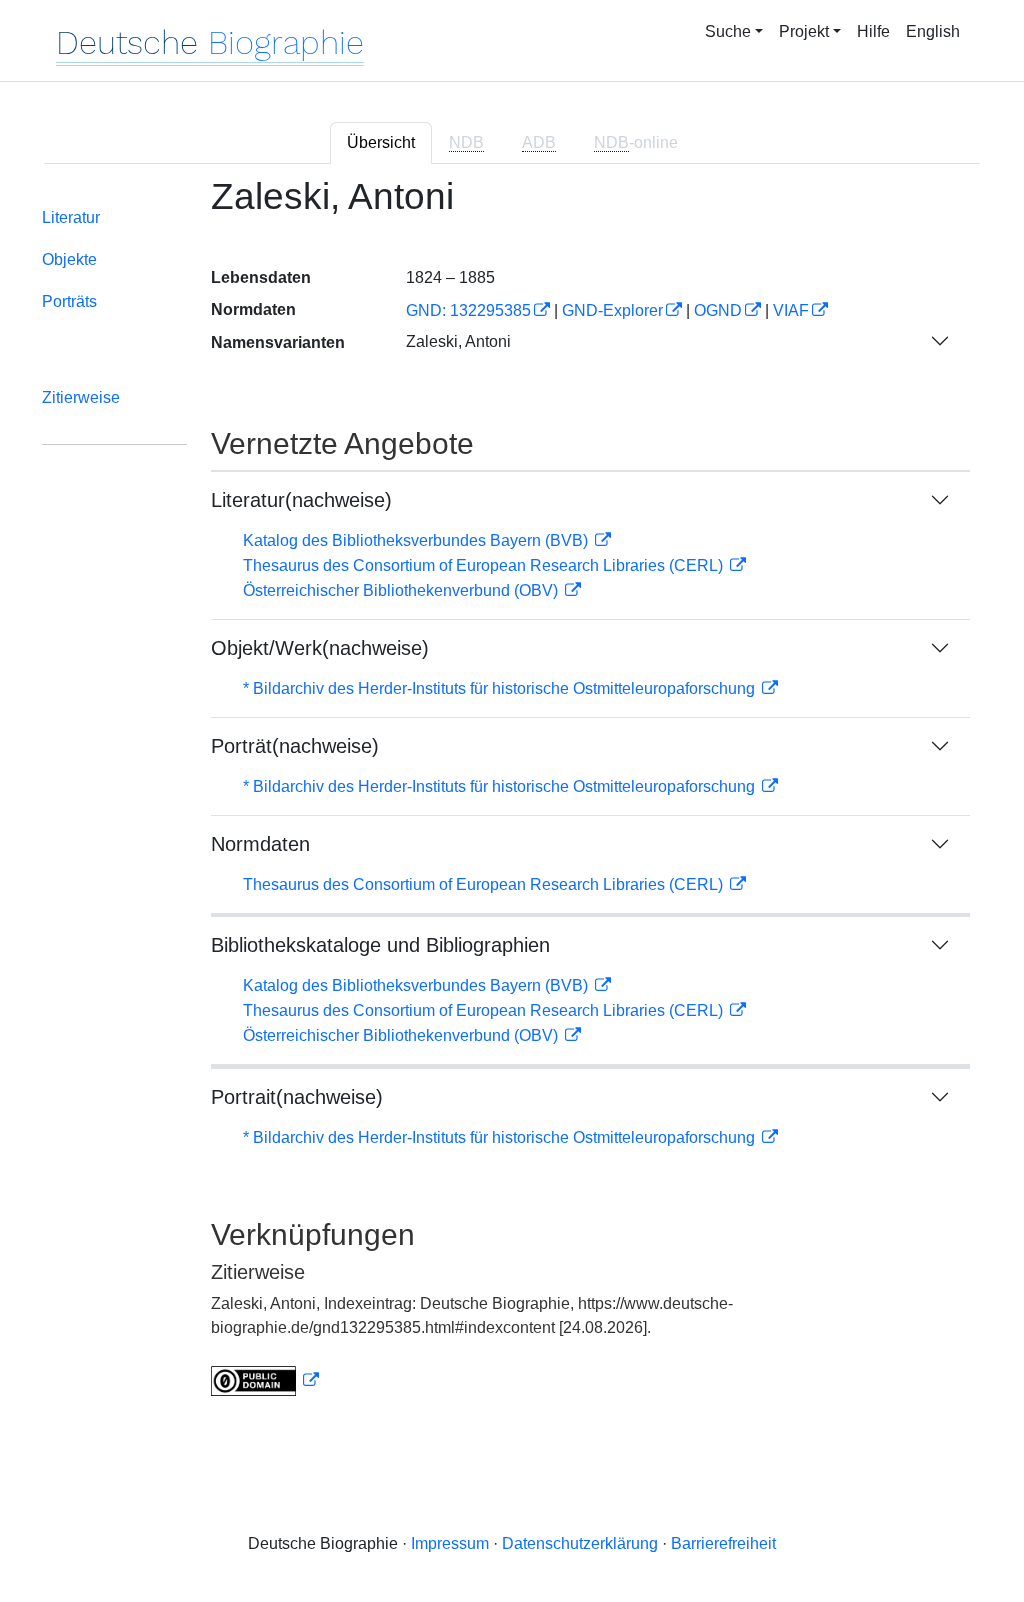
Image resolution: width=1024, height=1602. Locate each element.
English (933, 31)
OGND (718, 310)
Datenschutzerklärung (580, 1543)
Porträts (69, 301)
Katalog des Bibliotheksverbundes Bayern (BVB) (417, 540)
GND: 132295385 (468, 310)
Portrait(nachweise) (297, 1097)
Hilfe (873, 31)
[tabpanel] (512, 798)
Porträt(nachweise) (295, 746)
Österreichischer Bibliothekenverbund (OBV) (402, 590)
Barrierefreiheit (723, 1543)
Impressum (450, 1543)
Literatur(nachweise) (301, 500)
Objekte (69, 259)
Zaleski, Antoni (458, 341)
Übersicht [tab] (381, 142)
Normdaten (260, 844)
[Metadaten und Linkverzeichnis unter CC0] (265, 1380)
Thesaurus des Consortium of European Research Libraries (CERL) (485, 565)
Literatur (71, 217)
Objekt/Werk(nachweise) (320, 648)
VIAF (791, 310)
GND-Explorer (612, 310)
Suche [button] (728, 31)
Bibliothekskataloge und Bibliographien (380, 945)
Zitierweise (81, 397)
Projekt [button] (804, 31)
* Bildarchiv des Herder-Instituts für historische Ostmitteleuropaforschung (501, 688)
